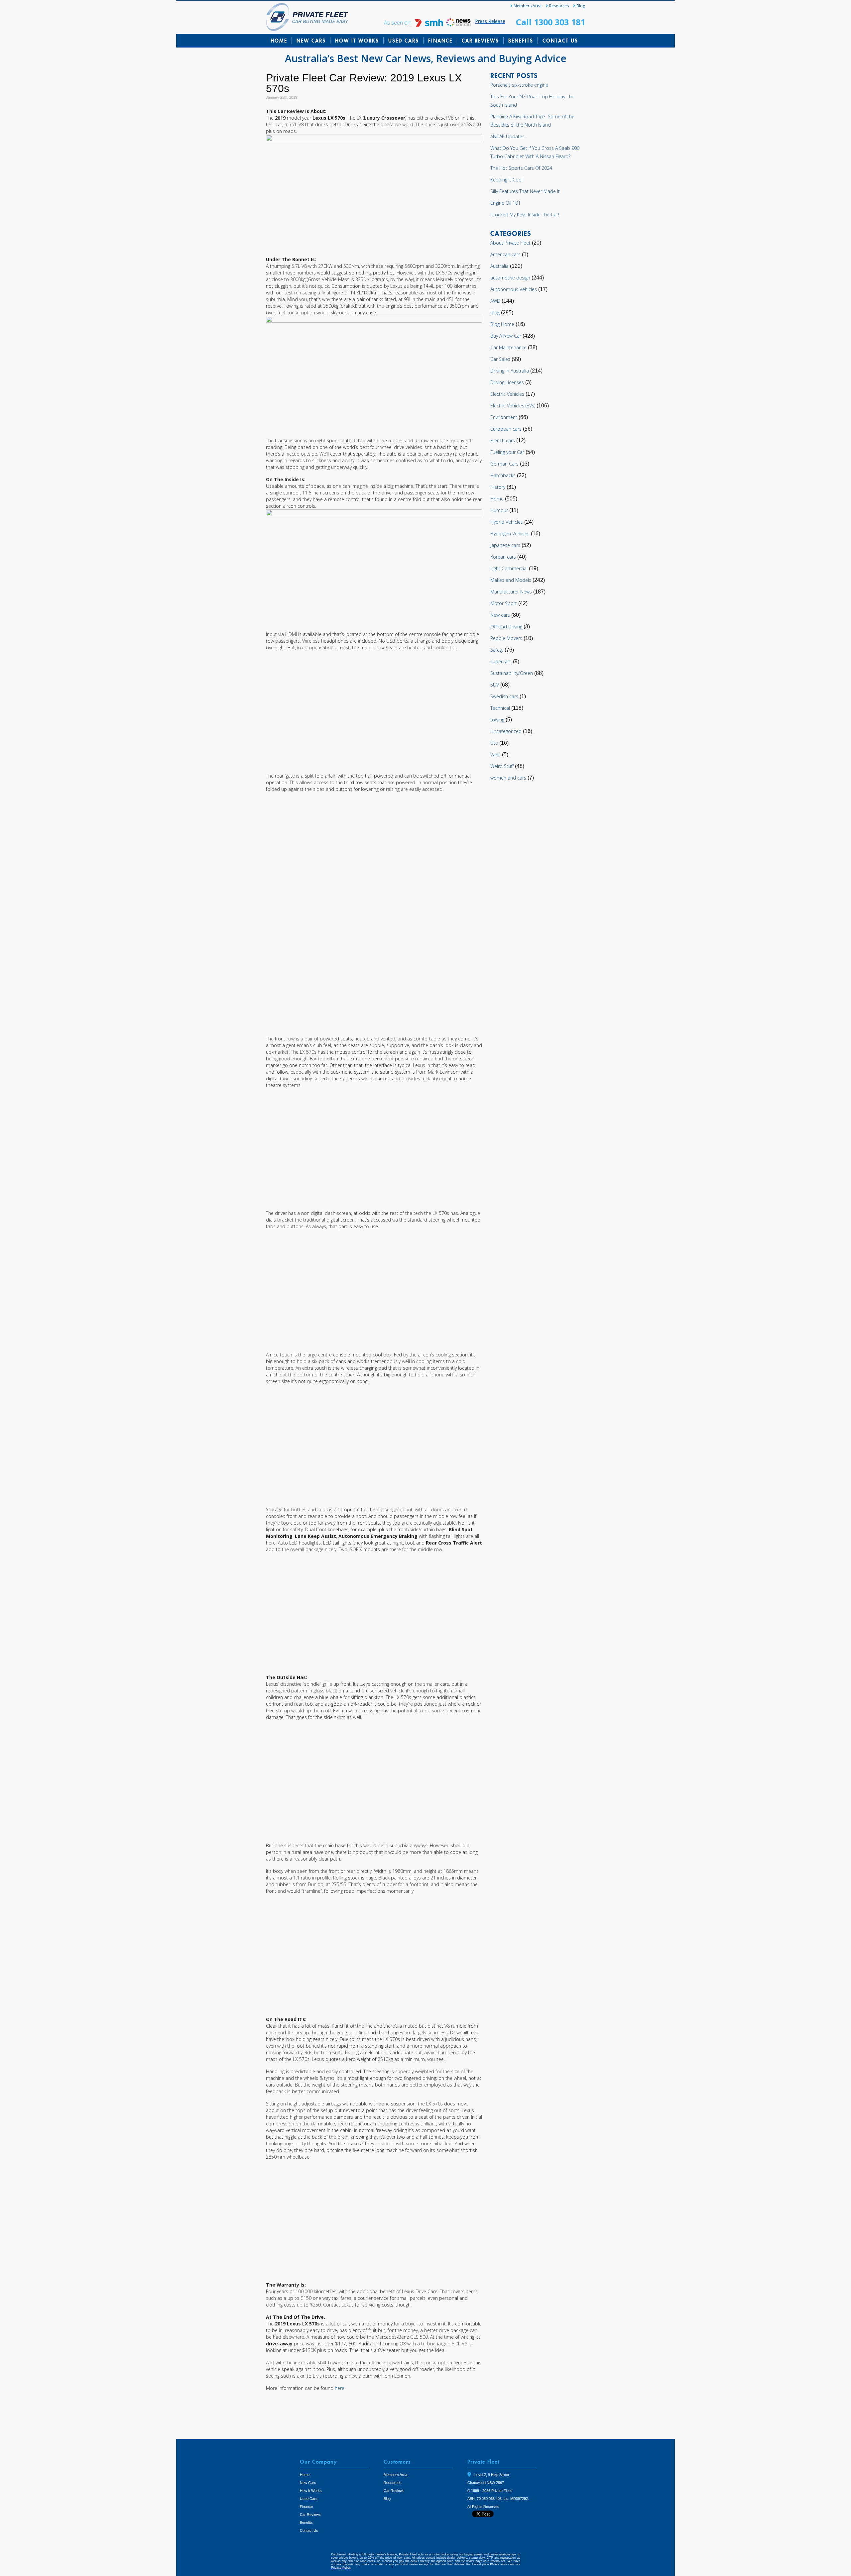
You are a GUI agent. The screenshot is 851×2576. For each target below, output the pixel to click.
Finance (440, 41)
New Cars (311, 41)
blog (495, 313)
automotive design (510, 278)
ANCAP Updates (507, 136)
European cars (506, 429)
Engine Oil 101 (505, 203)
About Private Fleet (510, 243)
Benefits (521, 41)
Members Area (528, 6)
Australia (499, 266)
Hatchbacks (503, 475)
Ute (494, 743)
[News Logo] (458, 25)
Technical (500, 708)
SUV (495, 685)
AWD (495, 301)
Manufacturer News (511, 592)
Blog (581, 6)
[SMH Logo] (429, 25)
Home (279, 41)
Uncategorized (506, 731)
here (340, 2388)
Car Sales (500, 359)
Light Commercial (509, 568)
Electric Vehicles (507, 394)
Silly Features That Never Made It (525, 191)
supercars (501, 661)
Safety (497, 650)
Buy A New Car (506, 336)
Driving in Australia (510, 371)
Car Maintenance (508, 347)
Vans (495, 754)
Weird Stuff (502, 766)
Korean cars (503, 557)
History (498, 487)
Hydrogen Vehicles (510, 534)
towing (497, 720)
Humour (499, 510)
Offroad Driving (506, 627)
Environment (504, 417)
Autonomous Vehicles (514, 289)
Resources (559, 6)
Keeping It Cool (506, 180)
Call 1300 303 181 (550, 22)
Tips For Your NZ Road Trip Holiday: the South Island (532, 101)
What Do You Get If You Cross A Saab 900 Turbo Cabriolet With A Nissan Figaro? (535, 152)
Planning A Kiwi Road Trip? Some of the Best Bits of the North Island (532, 121)
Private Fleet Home (307, 17)
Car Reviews (480, 41)
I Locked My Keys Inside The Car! (525, 215)
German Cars (504, 464)
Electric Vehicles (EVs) (513, 406)
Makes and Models (511, 580)
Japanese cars (505, 545)
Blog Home (502, 324)
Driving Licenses (507, 382)
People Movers (506, 638)
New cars (500, 615)
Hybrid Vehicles (507, 522)
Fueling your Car (507, 452)
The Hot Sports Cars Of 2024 (521, 168)
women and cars (508, 778)
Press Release (490, 21)
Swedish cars (504, 696)
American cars (505, 254)
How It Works (357, 41)
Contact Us (560, 41)
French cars (503, 440)
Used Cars (404, 41)
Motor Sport (504, 603)
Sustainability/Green (512, 673)
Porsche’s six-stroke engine (519, 85)
